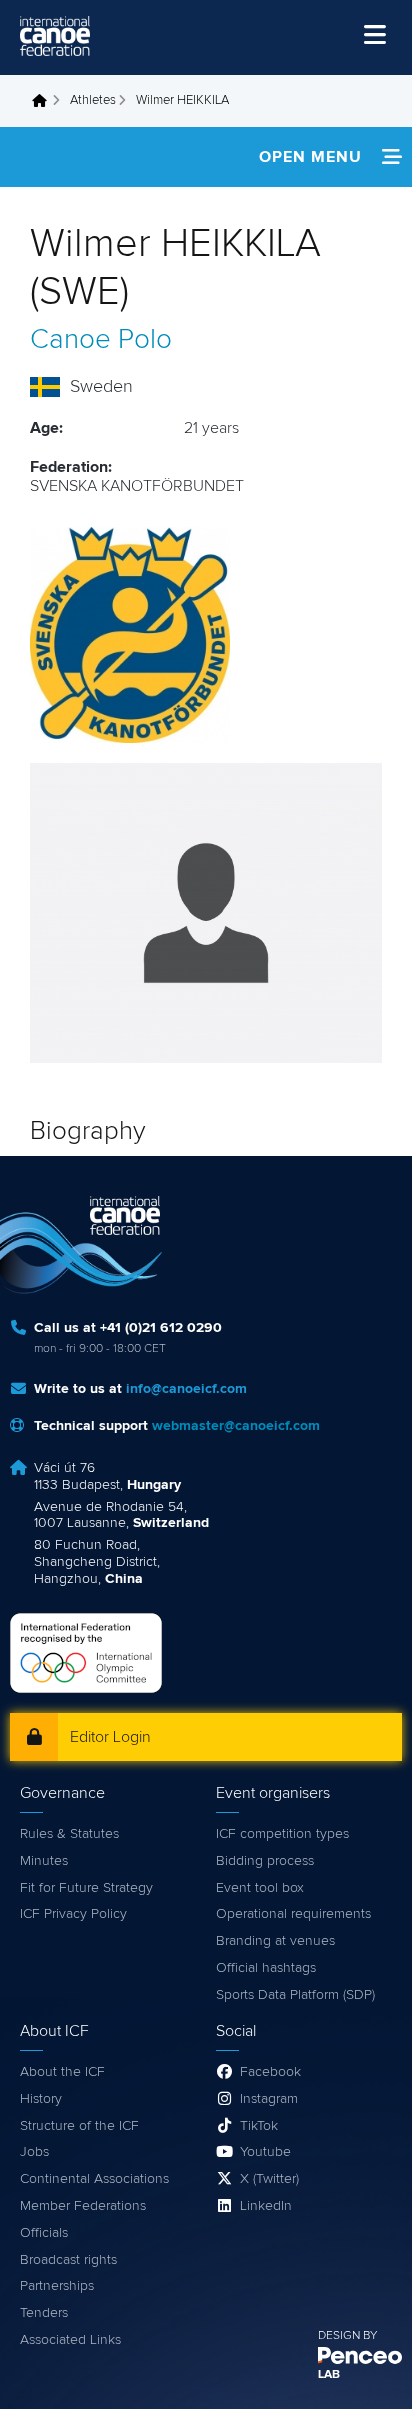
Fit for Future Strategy (86, 1888)
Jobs (34, 2152)
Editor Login (110, 1737)
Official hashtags (266, 1968)
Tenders (44, 2313)
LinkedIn (266, 2206)
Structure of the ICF (79, 2126)
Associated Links (70, 2340)
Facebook (270, 2072)
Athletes (93, 100)
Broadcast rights (68, 2260)
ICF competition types (282, 1834)
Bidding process (265, 1861)
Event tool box (260, 1888)
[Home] (55, 36)
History (41, 2099)
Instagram (269, 2099)
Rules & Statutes (69, 1834)
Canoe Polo (101, 340)
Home (45, 101)
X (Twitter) (269, 2179)
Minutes (44, 1861)
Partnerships (57, 2286)
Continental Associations (94, 2179)
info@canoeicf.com (186, 1389)
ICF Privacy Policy (73, 1914)
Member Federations (83, 2206)
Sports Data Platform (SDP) (295, 1995)
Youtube (265, 2152)
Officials (44, 2233)
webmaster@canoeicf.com (236, 1426)
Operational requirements (293, 1914)
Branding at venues (275, 1941)
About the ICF (62, 2072)
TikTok (259, 2126)
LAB (329, 2375)
